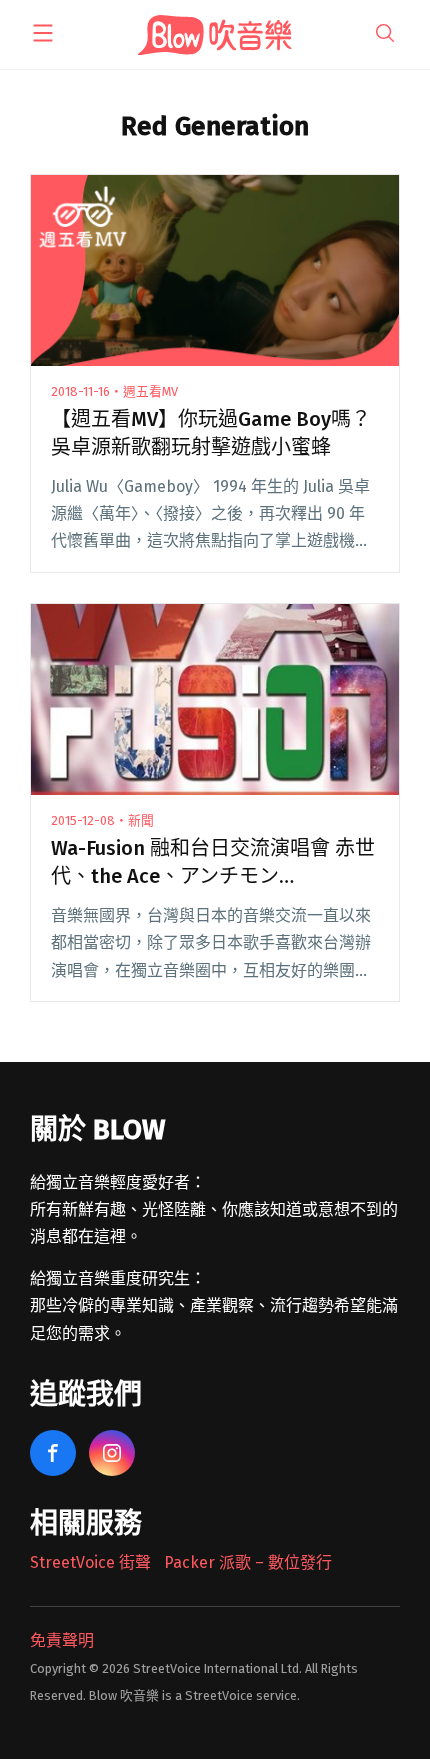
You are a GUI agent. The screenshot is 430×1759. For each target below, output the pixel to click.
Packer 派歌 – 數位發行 (248, 1562)
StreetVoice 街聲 (90, 1562)
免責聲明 (62, 1640)
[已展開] (43, 33)
